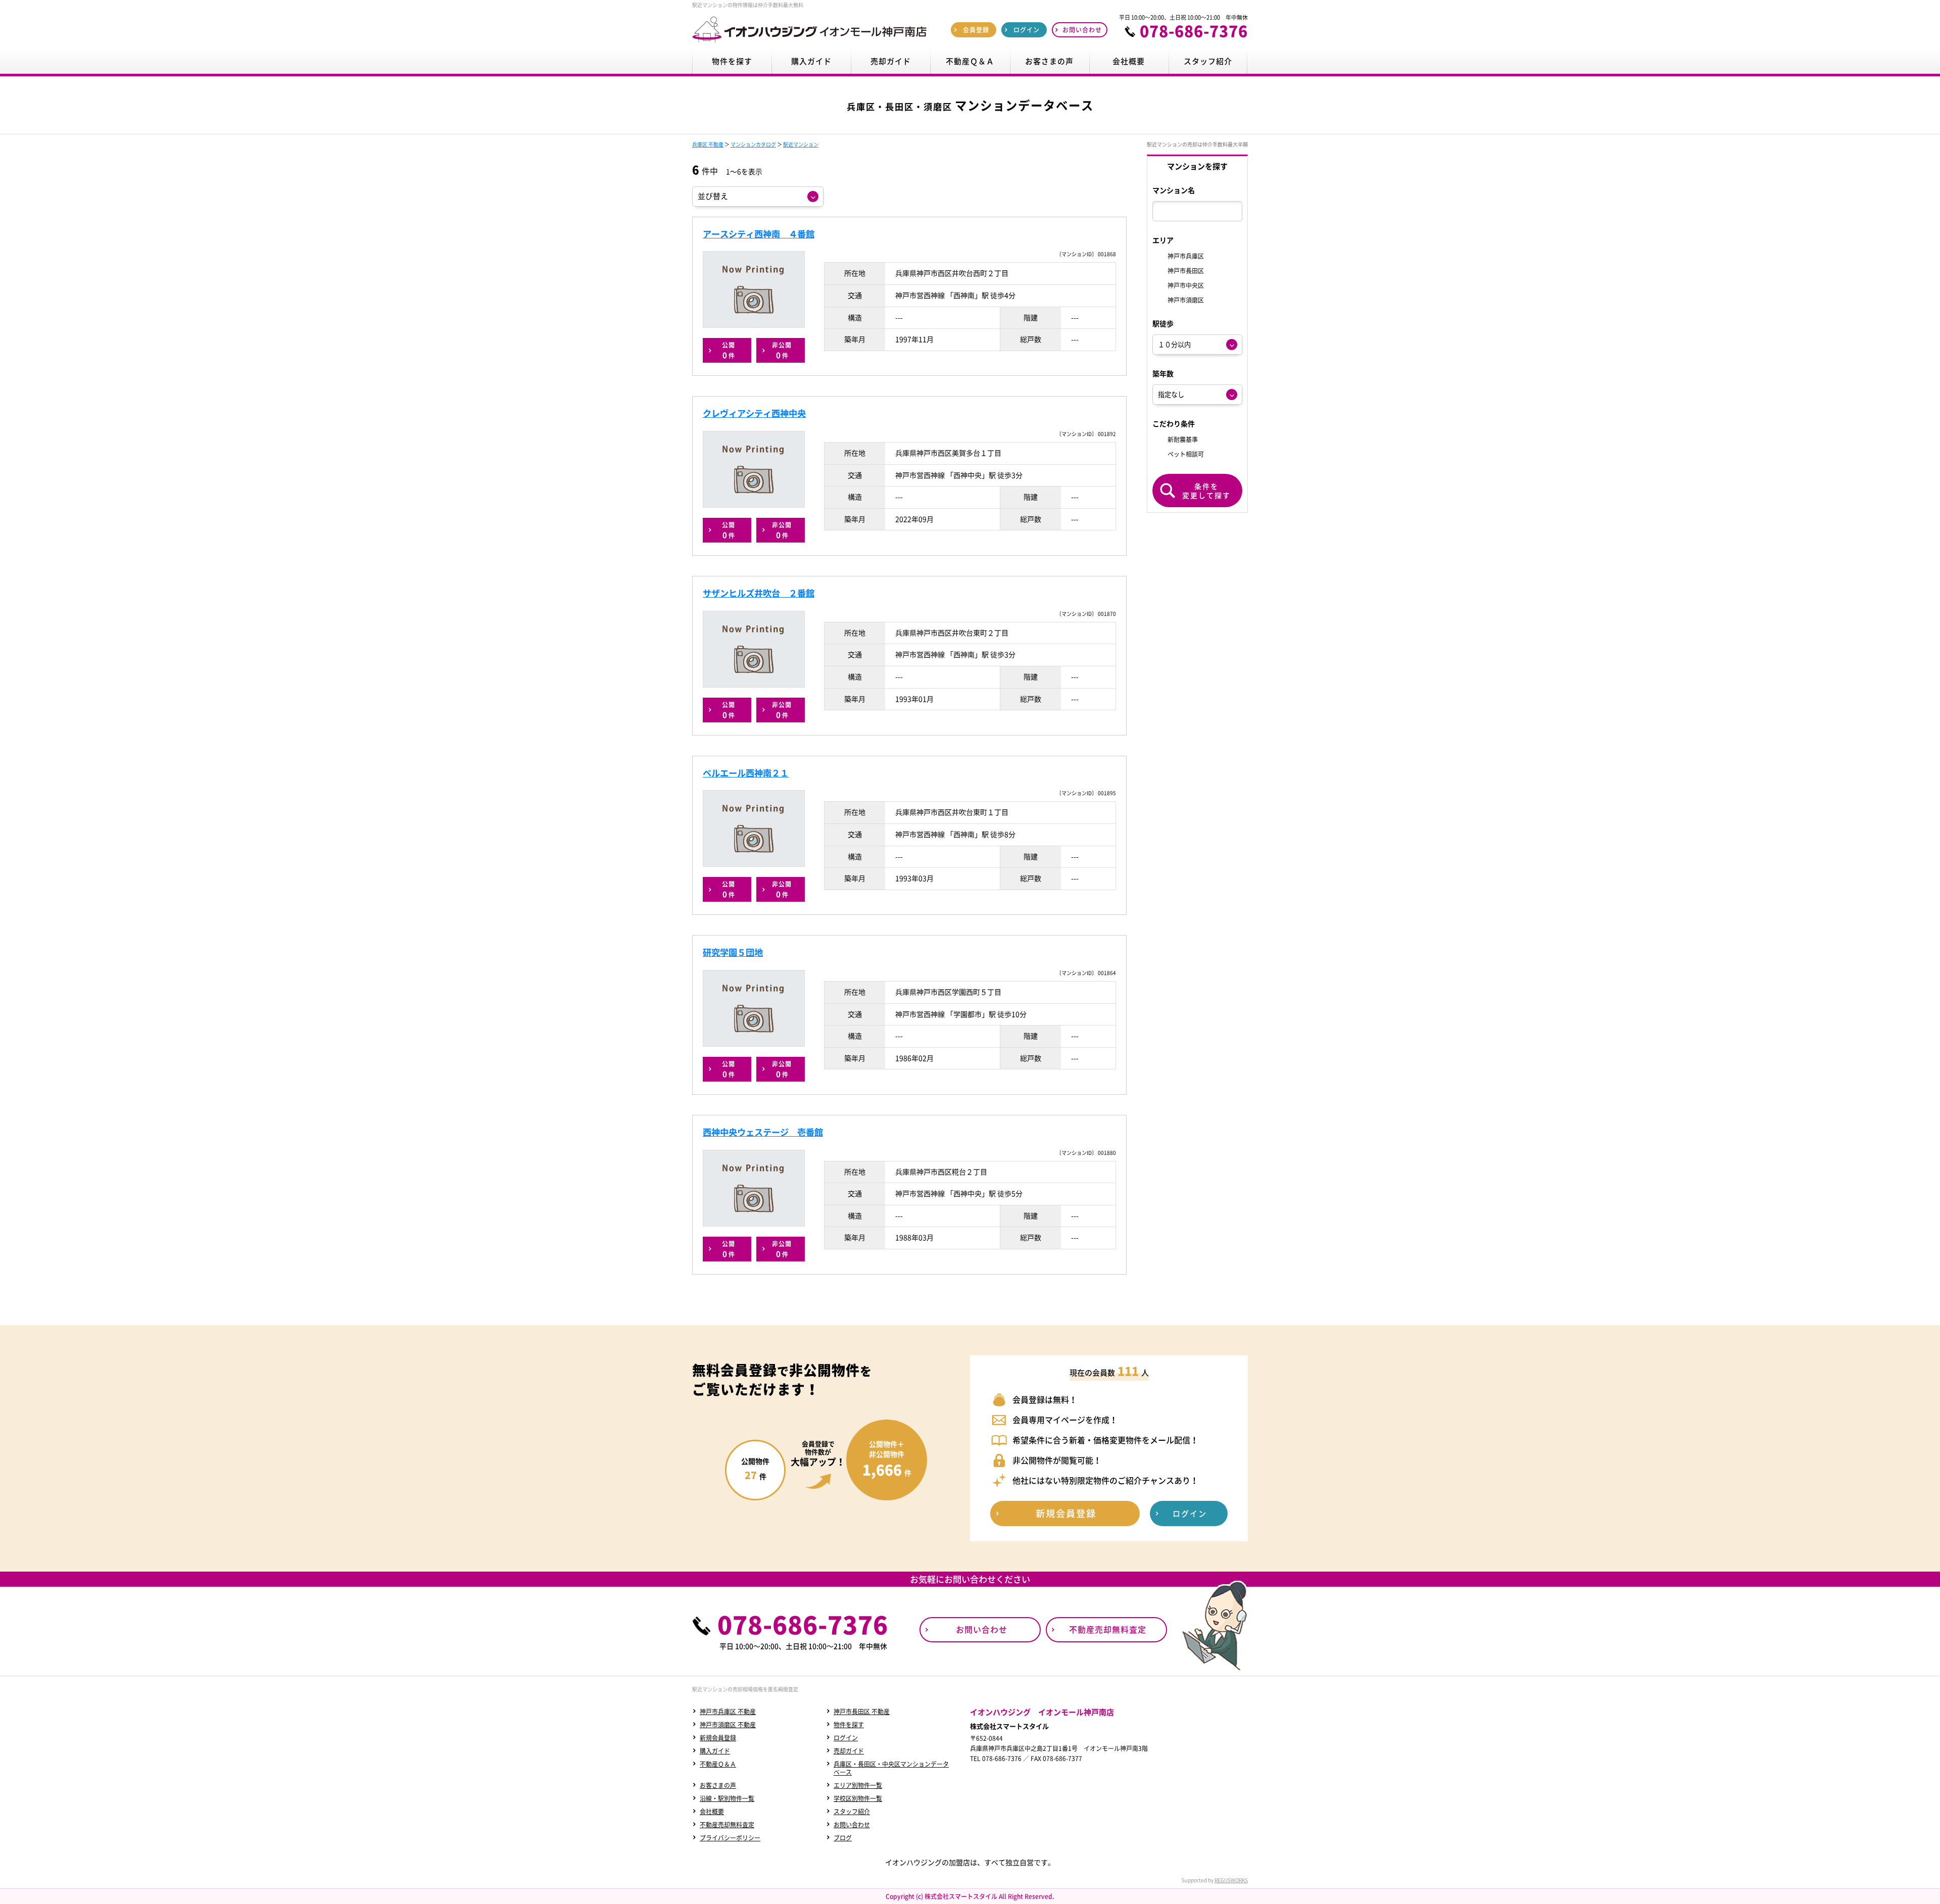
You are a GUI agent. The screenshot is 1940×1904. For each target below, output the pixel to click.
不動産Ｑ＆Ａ (718, 1764)
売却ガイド (849, 1751)
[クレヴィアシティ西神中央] (754, 469)
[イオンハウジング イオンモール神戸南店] (809, 42)
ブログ (843, 1838)
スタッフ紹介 (852, 1812)
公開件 (729, 351)
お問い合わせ (852, 1825)
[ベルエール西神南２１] (754, 828)
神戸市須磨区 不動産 (728, 1725)
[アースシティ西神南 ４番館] (754, 289)
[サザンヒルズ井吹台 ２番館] (754, 649)
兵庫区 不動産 (708, 144)
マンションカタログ (753, 144)
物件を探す (849, 1725)
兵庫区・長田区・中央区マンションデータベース (891, 1768)
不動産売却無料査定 (727, 1825)
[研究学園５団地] (754, 1008)
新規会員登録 (718, 1738)
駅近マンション (801, 144)
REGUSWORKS (1231, 1880)
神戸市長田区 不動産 (862, 1712)
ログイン (846, 1738)
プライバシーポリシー (730, 1838)
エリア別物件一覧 (858, 1785)
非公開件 (782, 351)
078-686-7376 (1194, 31)
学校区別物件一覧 (858, 1798)
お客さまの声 (718, 1785)
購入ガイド (715, 1751)
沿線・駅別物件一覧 (727, 1798)
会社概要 (712, 1812)
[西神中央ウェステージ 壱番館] (754, 1188)
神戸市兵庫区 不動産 (728, 1712)
